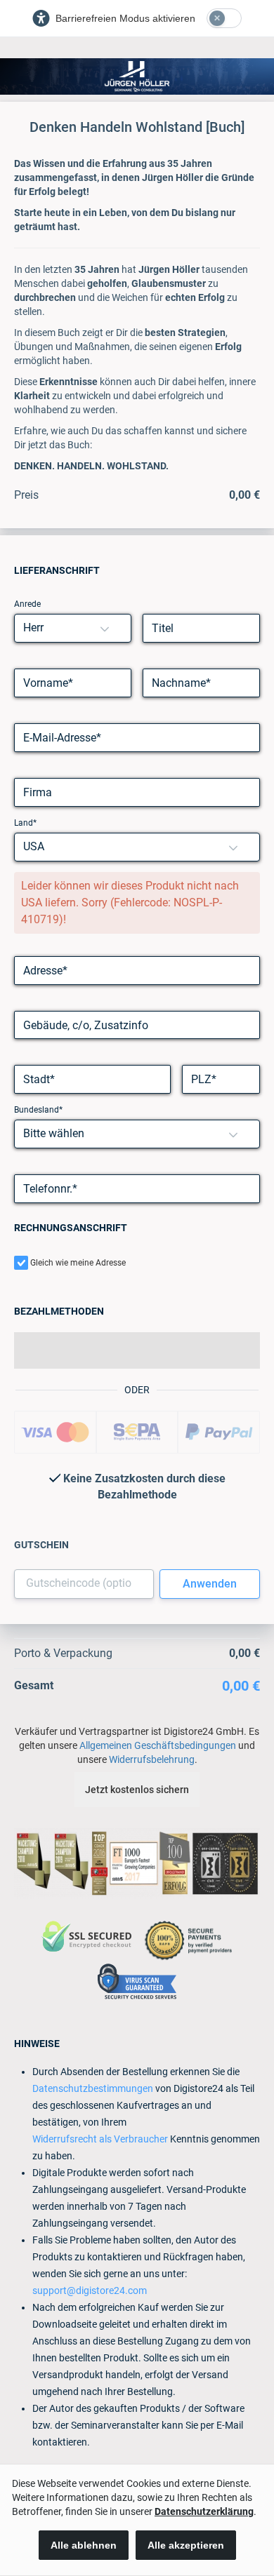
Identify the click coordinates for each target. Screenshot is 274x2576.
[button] (105, 628)
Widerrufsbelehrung (152, 1759)
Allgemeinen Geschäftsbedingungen (158, 1745)
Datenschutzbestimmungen (93, 2088)
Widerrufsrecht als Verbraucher (100, 2139)
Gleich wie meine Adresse (78, 1263)
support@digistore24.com (90, 2290)
